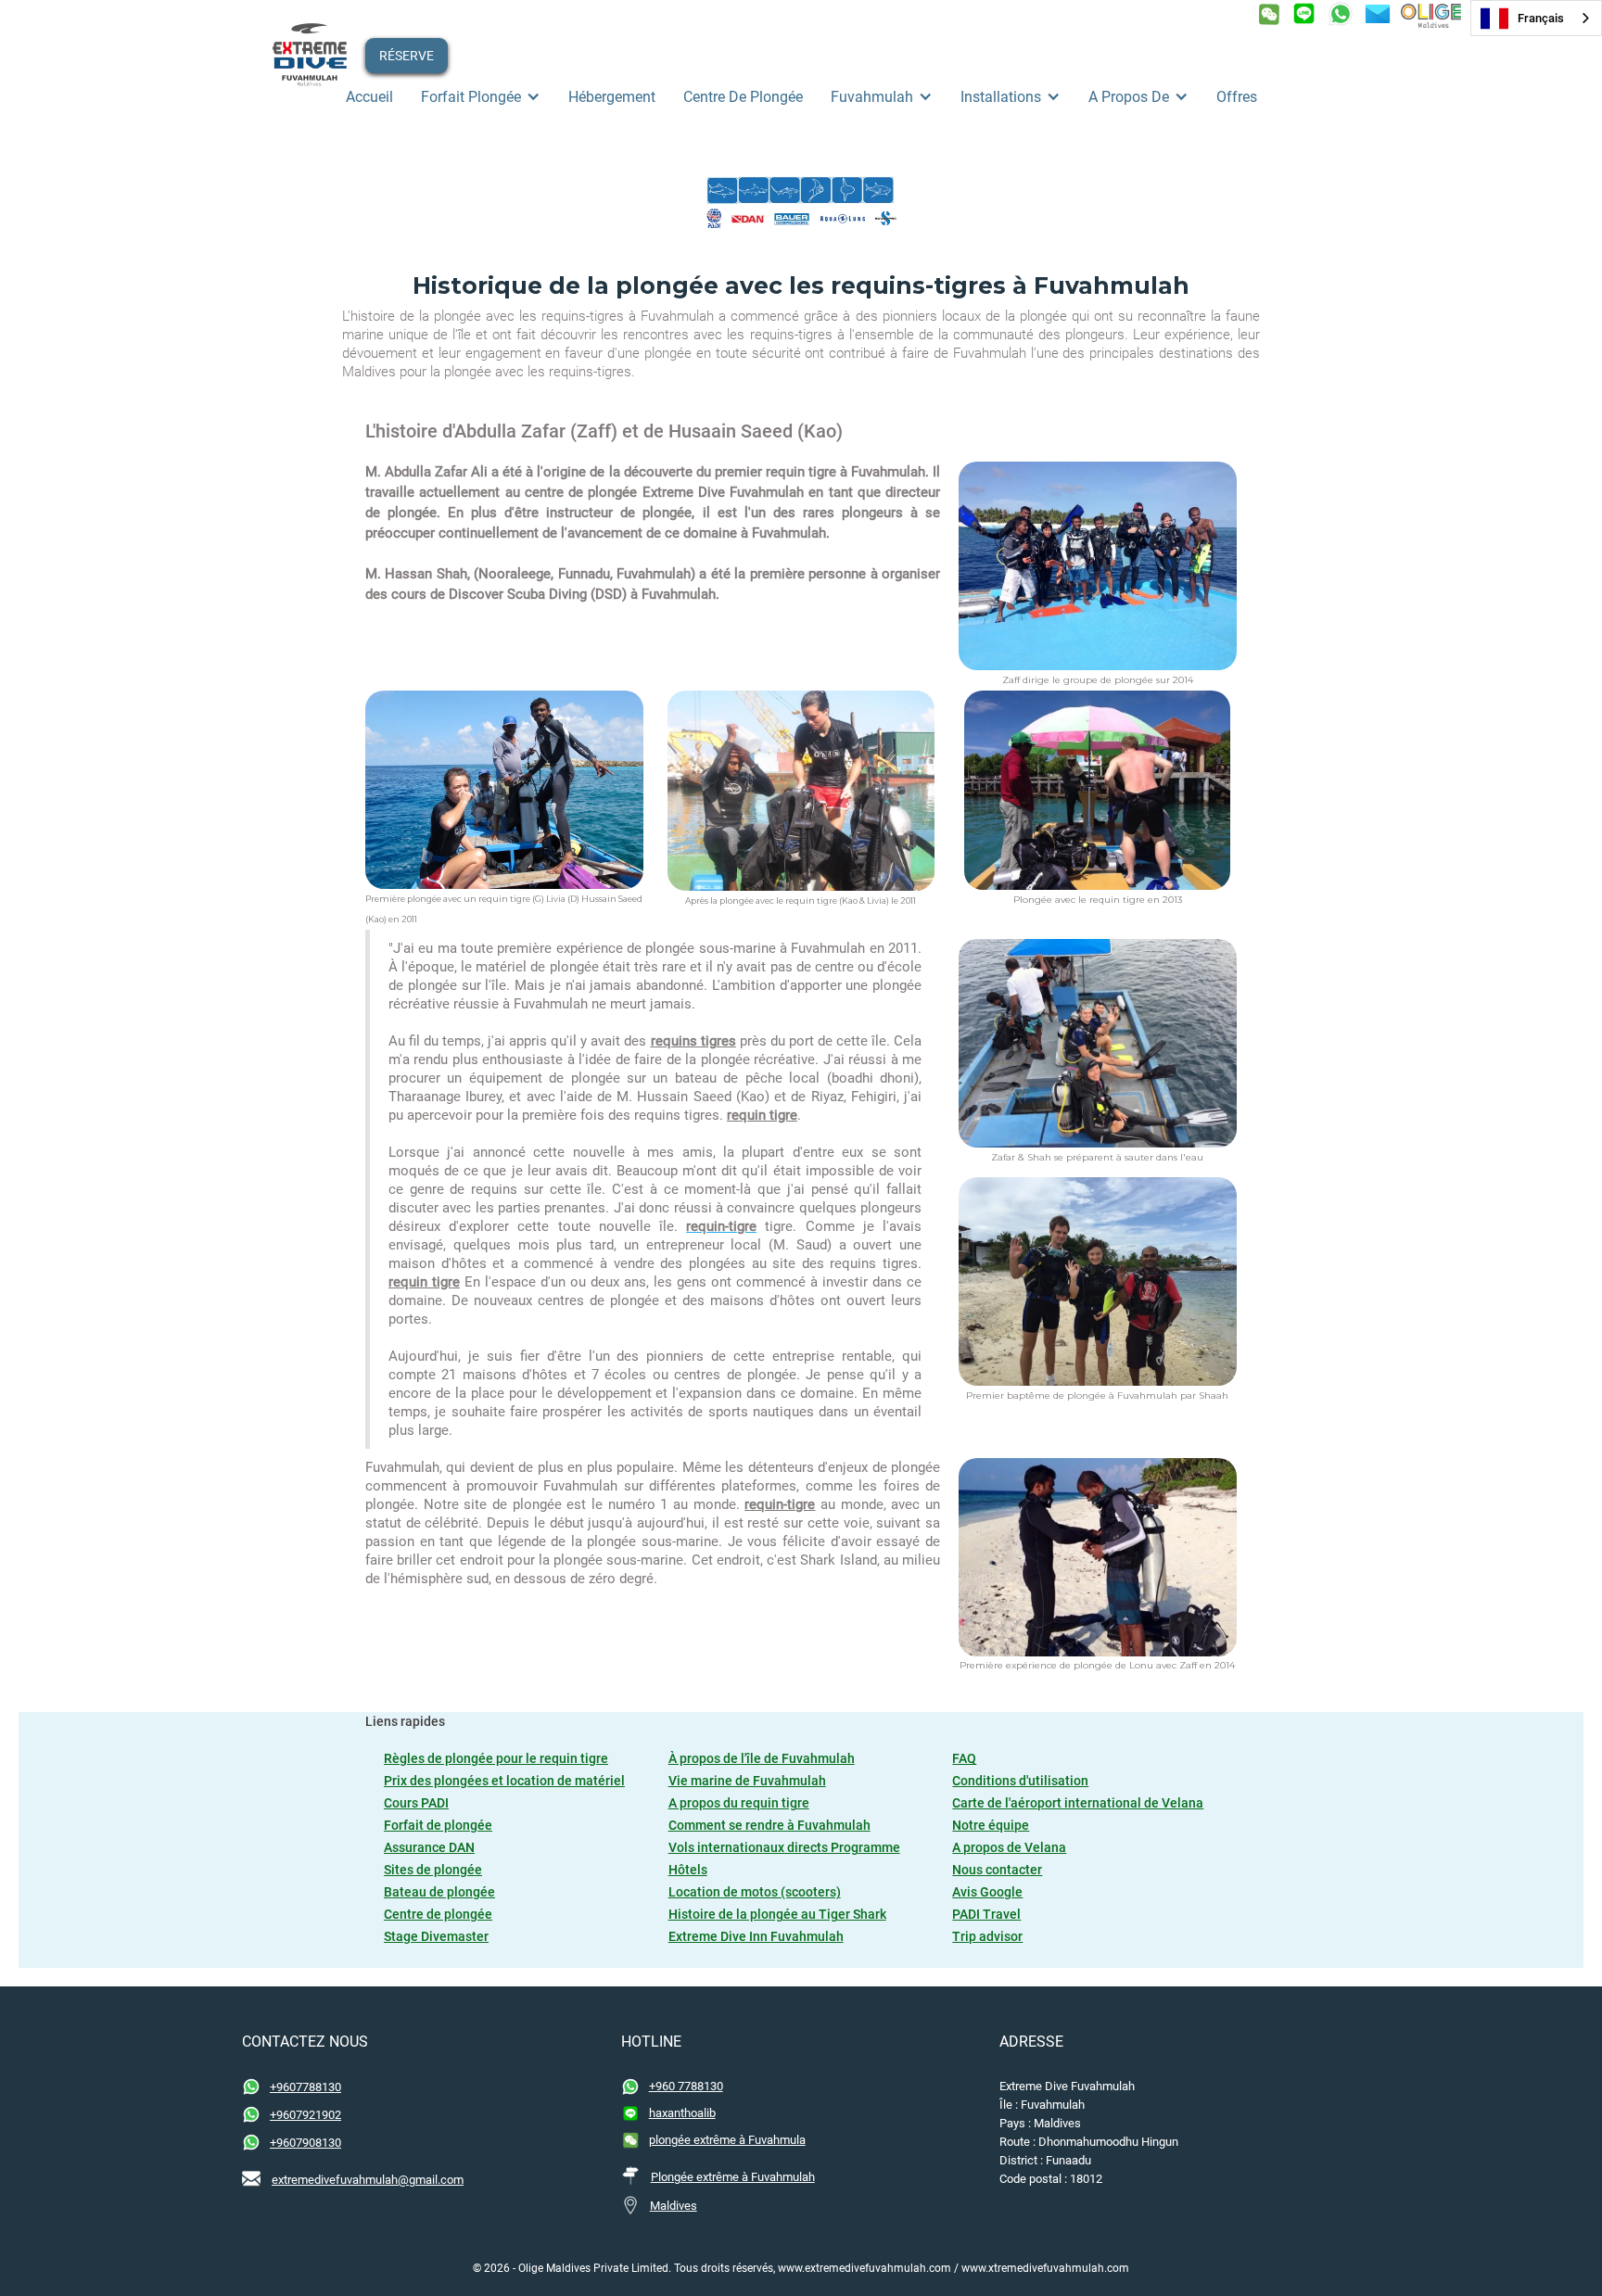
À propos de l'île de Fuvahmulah (762, 1758)
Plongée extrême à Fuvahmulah (733, 2177)
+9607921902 (305, 2115)
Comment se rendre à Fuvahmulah (769, 1825)
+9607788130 (305, 2087)
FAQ (964, 1758)
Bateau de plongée (439, 1892)
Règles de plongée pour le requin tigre (496, 1758)
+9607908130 (305, 2143)
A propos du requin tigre (739, 1803)
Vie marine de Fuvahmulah (747, 1781)
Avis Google (987, 1892)
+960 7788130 (686, 2086)
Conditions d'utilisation (1020, 1781)
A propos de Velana (1009, 1847)
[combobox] (1536, 18)
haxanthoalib (682, 2113)
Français (1541, 18)
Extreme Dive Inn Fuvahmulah (756, 1936)
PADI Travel (986, 1914)
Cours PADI (416, 1803)
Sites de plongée (433, 1870)
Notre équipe (991, 1825)
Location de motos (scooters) (755, 1892)
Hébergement (612, 97)
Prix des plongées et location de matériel (504, 1781)
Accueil (369, 97)
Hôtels (688, 1870)
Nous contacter (997, 1870)
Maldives (674, 2206)
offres (1237, 97)
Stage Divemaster (436, 1936)
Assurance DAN (429, 1847)
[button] (481, 97)
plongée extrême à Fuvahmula (727, 2140)
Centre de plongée (743, 97)
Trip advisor (987, 1936)
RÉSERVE (407, 56)
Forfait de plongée (438, 1825)
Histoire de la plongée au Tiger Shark (777, 1914)
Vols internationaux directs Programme (784, 1847)
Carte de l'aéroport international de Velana (1078, 1803)
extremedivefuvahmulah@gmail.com (368, 2180)
